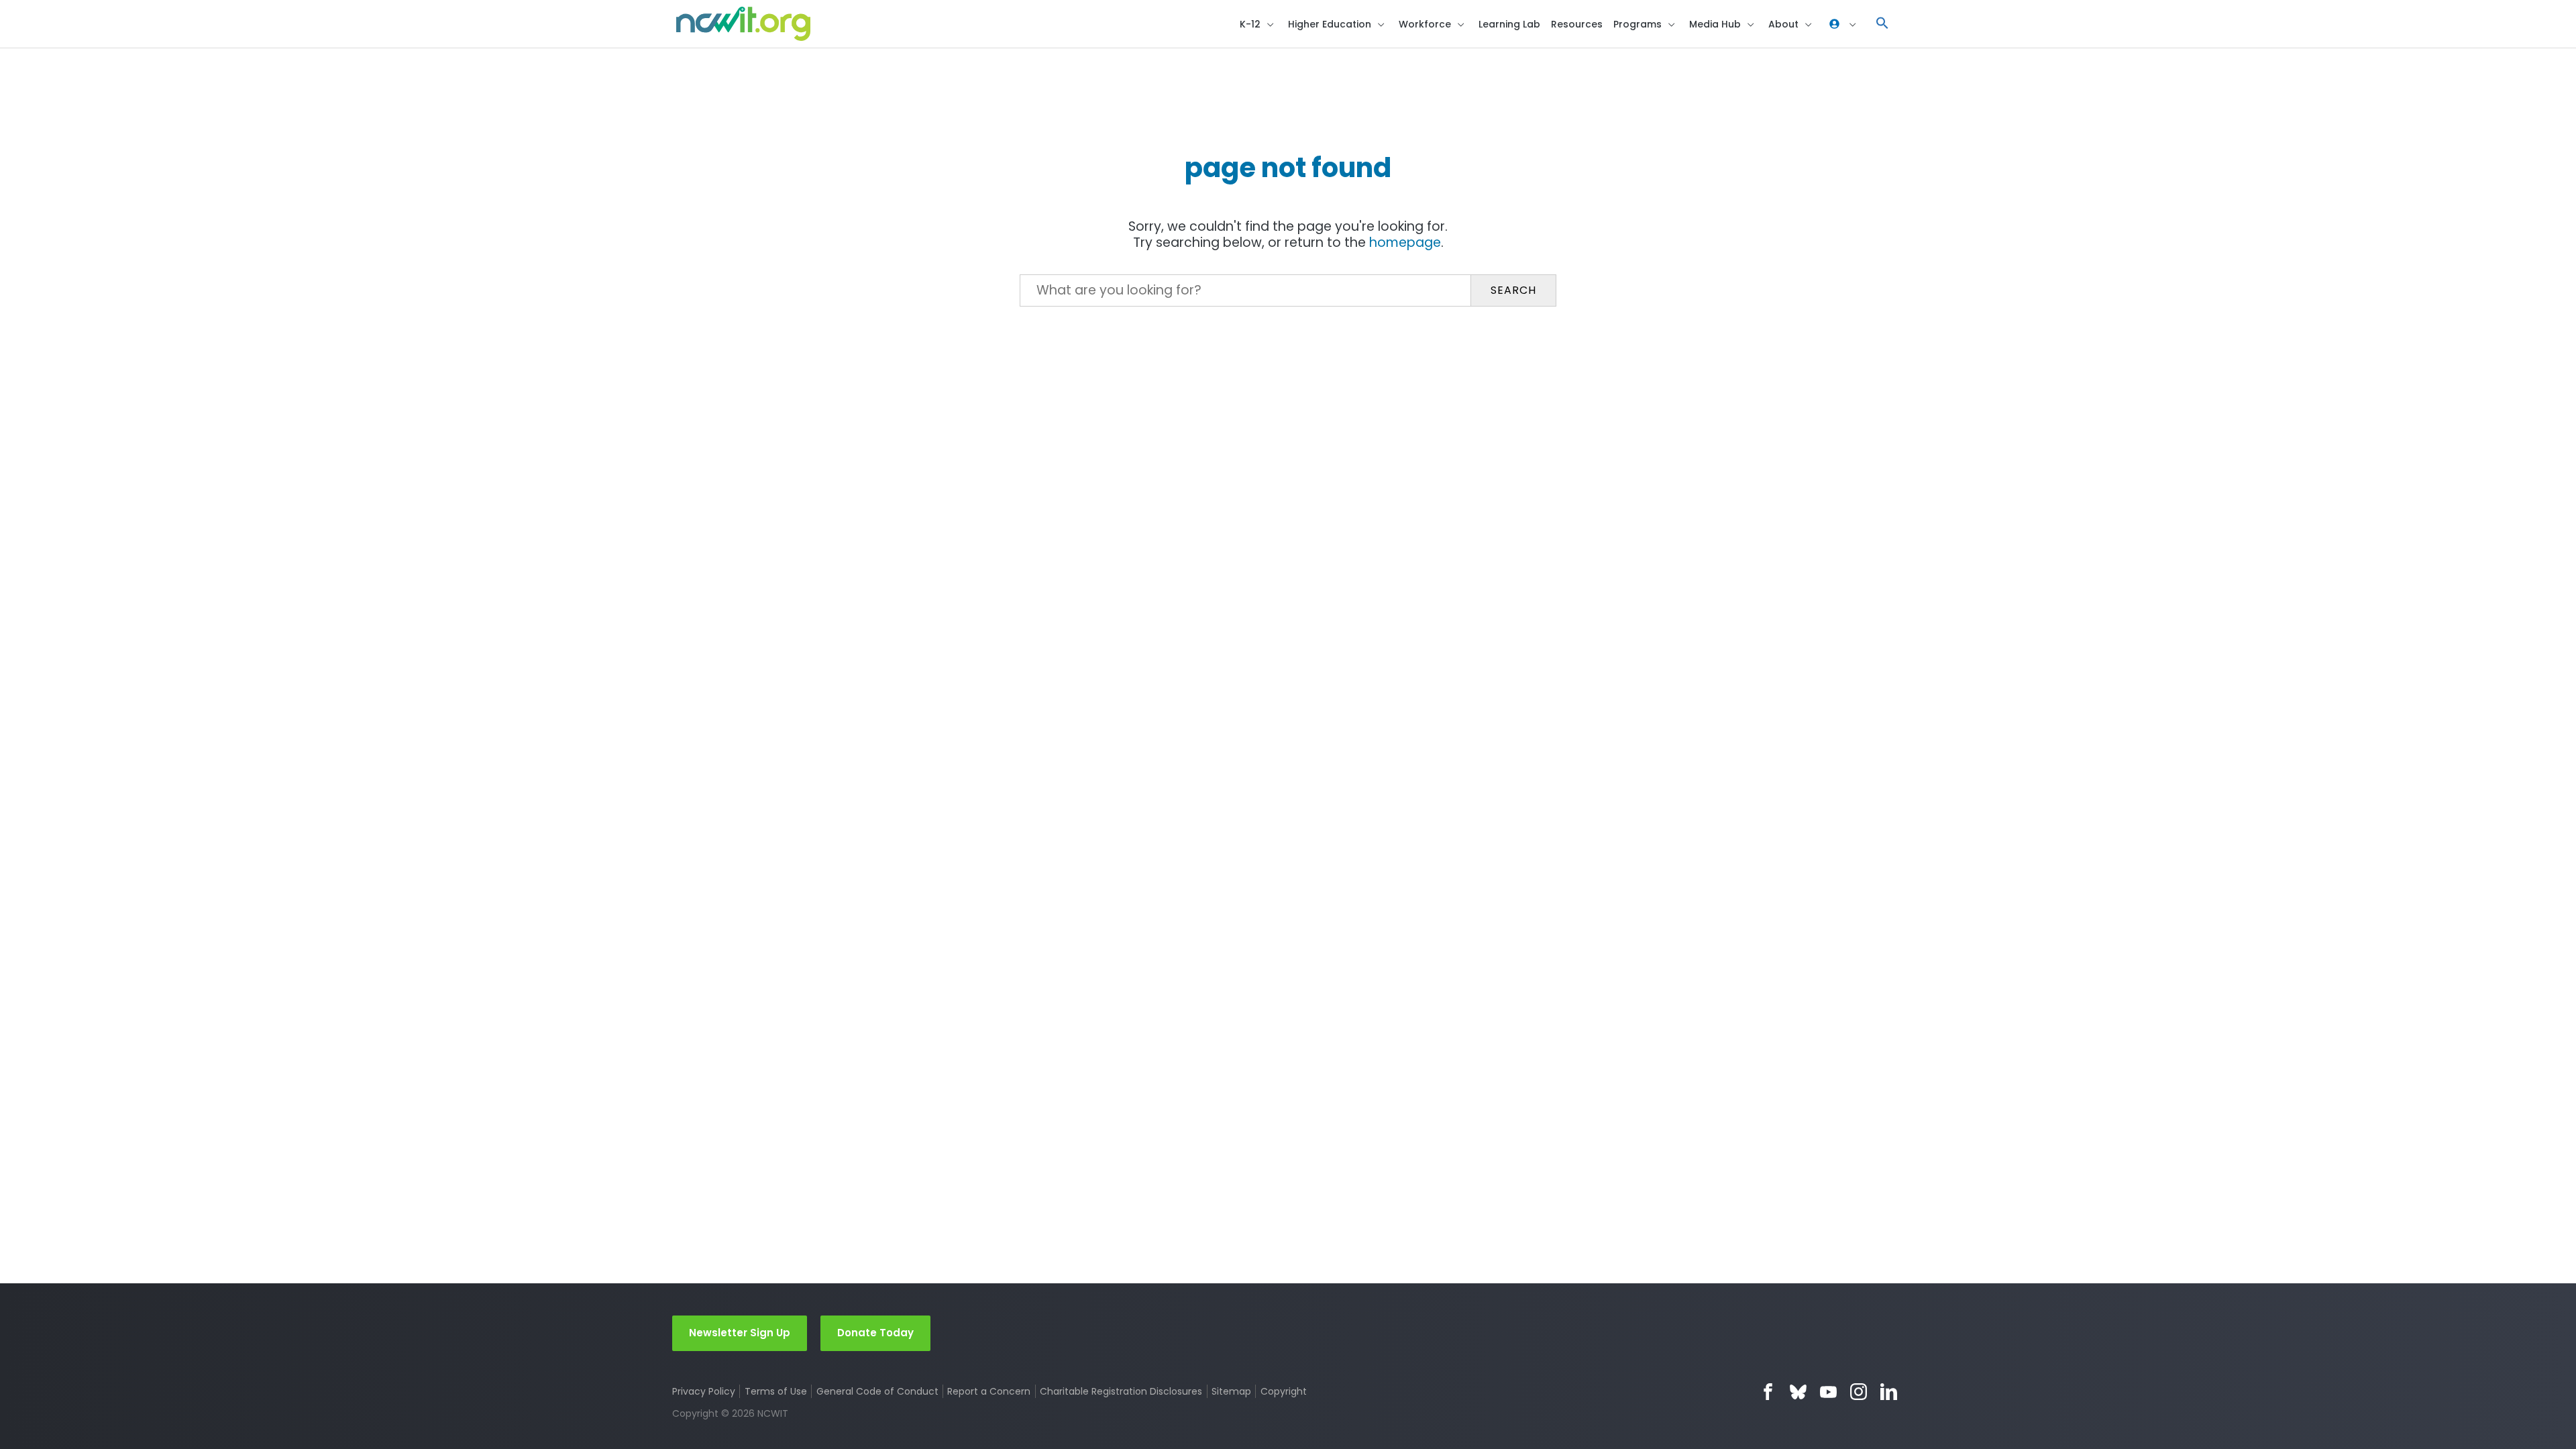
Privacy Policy (704, 1391)
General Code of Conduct (877, 1391)
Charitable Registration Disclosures (1121, 1391)
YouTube (1828, 1392)
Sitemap (1231, 1391)
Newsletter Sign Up (740, 1333)
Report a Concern (989, 1391)
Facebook (1768, 1392)
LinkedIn (1889, 1392)
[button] (1882, 24)
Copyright (1283, 1391)
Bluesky (1798, 1392)
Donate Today (875, 1333)
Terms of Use (776, 1391)
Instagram (1859, 1392)
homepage (1405, 243)
